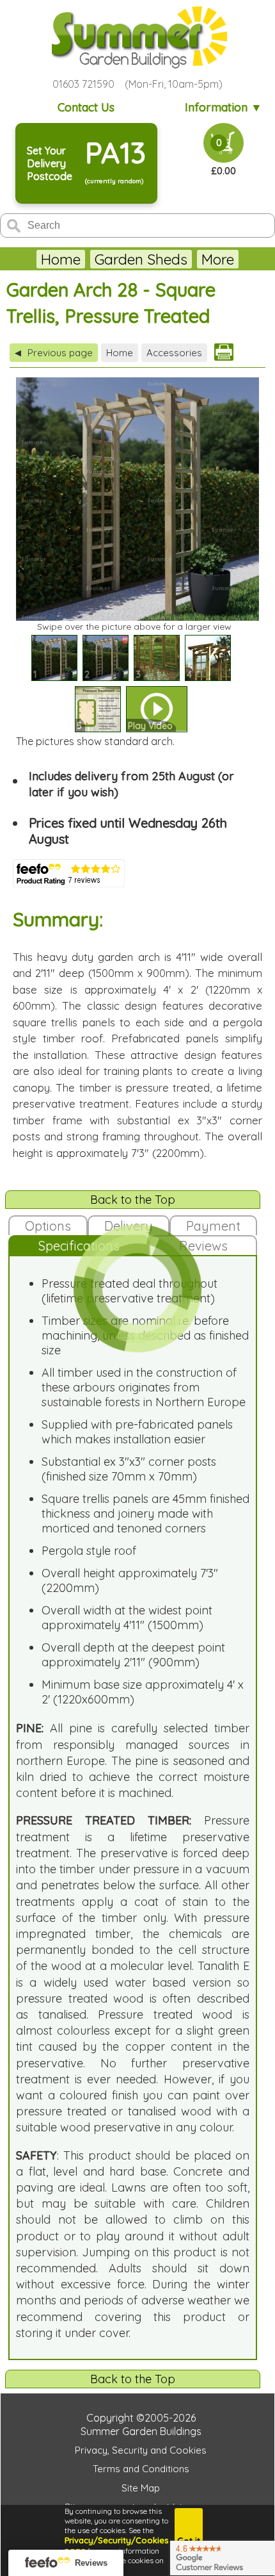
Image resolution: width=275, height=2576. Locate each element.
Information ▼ (224, 107)
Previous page (54, 353)
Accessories (174, 353)
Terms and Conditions (141, 2469)
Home (61, 259)
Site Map (141, 2488)
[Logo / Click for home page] (137, 37)
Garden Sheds (141, 259)
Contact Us (86, 107)
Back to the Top (133, 1200)
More (218, 259)
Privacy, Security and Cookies (141, 2450)
